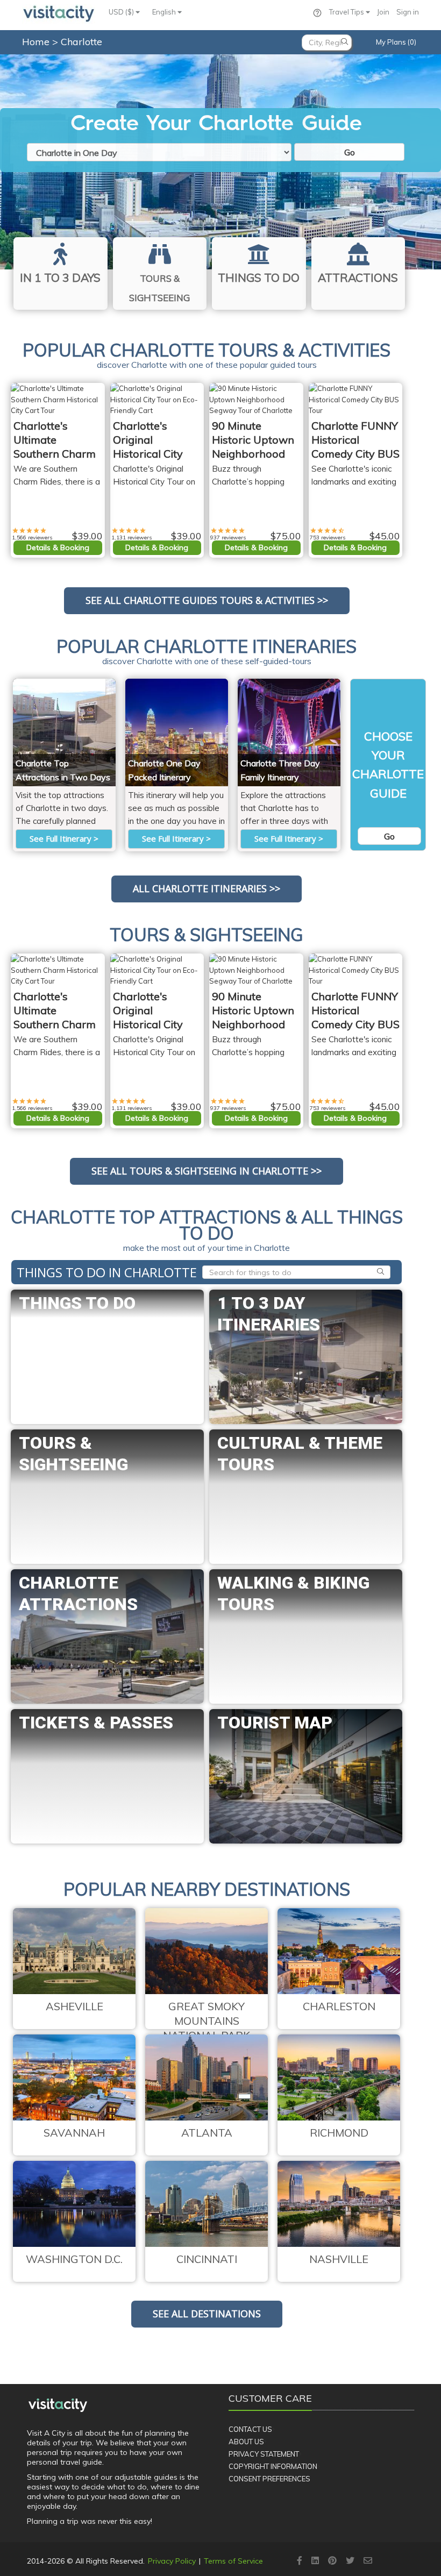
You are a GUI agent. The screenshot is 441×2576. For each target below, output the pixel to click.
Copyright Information (273, 2466)
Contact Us (250, 2429)
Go (350, 152)
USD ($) (122, 12)
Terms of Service (233, 2561)
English (165, 12)
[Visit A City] (58, 2406)
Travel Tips (347, 12)
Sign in (408, 12)
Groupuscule (88, 685)
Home (36, 42)
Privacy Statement (264, 2454)
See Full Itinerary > (64, 838)
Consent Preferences (269, 2479)
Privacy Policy (172, 2561)
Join (383, 12)
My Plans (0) (396, 42)
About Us (246, 2442)
